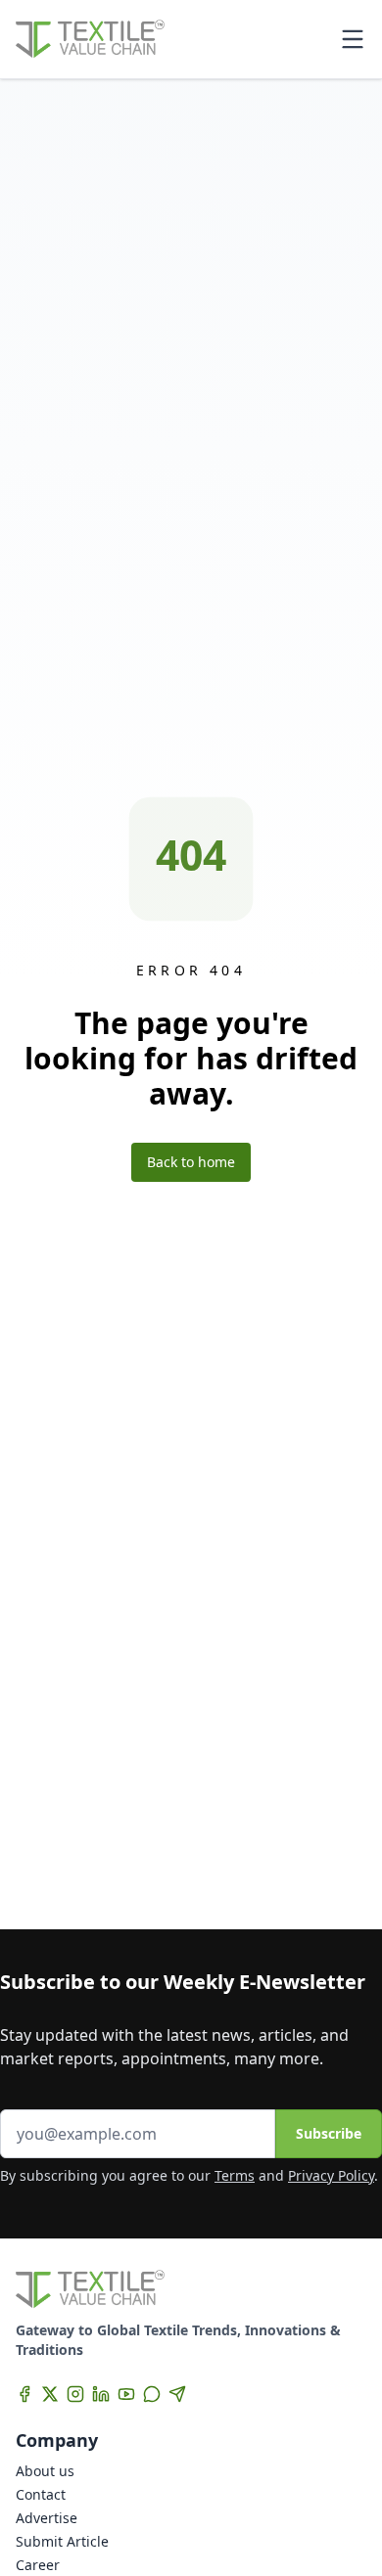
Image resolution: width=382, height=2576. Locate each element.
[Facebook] (24, 2394)
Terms (235, 2175)
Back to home (191, 1162)
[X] (50, 2394)
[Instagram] (75, 2394)
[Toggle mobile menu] (353, 39)
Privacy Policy (331, 2175)
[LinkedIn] (101, 2394)
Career (38, 2565)
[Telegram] (177, 2394)
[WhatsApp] (152, 2394)
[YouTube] (126, 2394)
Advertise (47, 2518)
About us (45, 2471)
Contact (41, 2494)
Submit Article (62, 2541)
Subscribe (329, 2133)
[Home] (90, 39)
